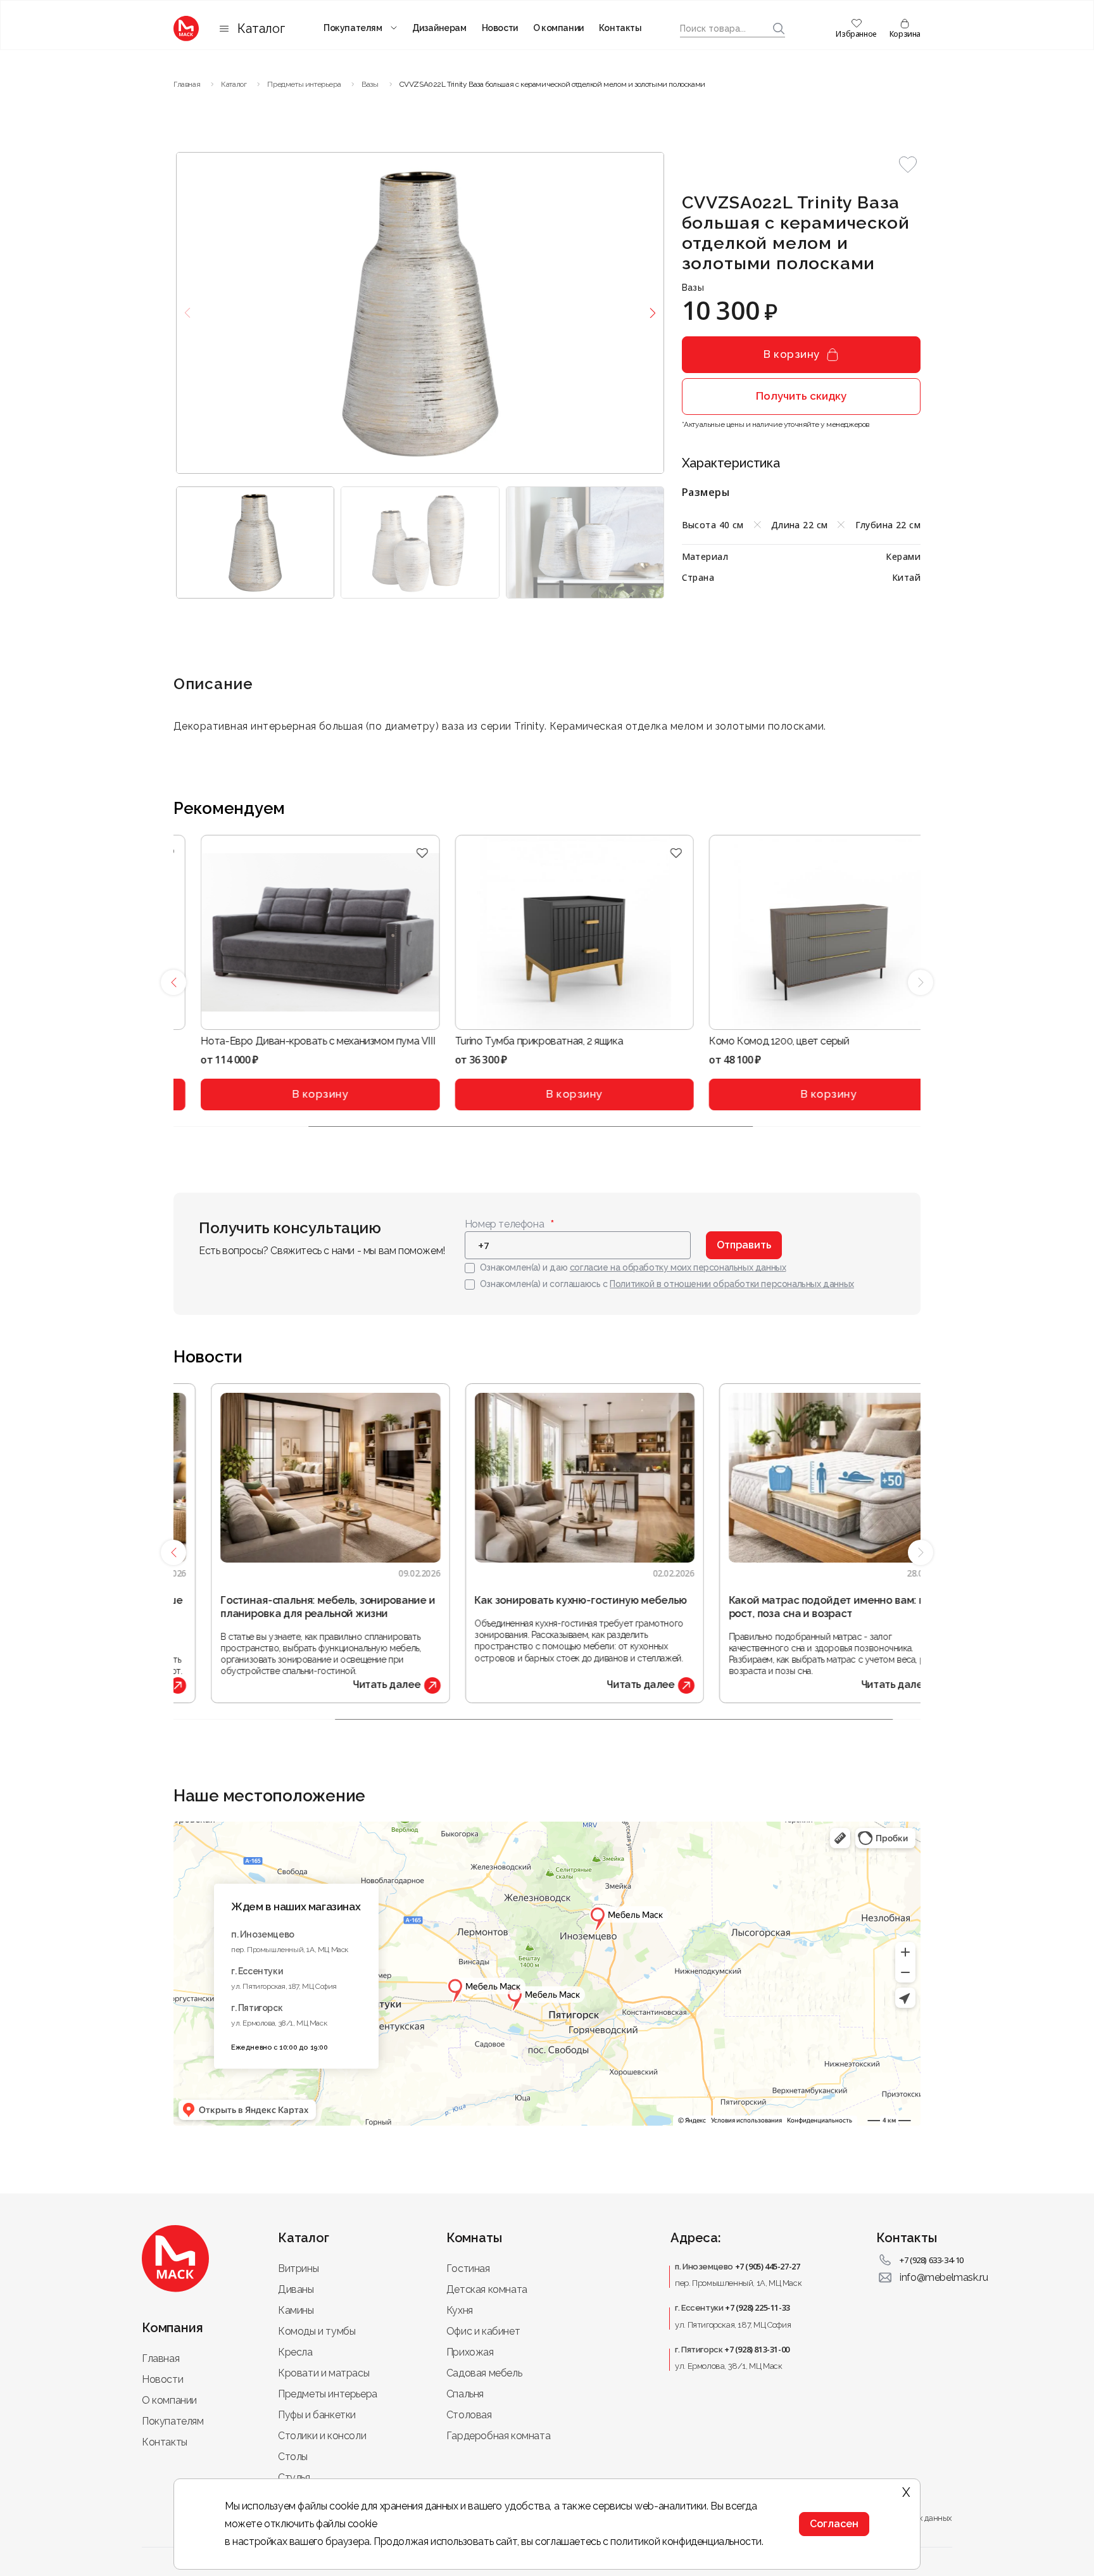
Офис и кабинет (483, 2331)
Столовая (469, 2415)
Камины (296, 2310)
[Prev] (173, 982)
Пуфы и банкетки (317, 2415)
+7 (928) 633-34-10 (932, 2260)
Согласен (834, 2524)
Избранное (856, 34)
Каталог (261, 29)
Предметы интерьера (328, 2394)
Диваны (296, 2289)
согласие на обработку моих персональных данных (678, 1267)
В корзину (792, 354)
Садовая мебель (484, 2373)
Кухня (460, 2310)
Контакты (620, 28)
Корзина (905, 34)
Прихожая (470, 2352)
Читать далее (349, 1685)
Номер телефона (504, 1224)
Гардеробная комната (498, 2436)
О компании (558, 28)
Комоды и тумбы (317, 2331)
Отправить (744, 1245)
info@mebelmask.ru (944, 2277)
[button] (908, 165)
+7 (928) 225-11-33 (758, 2307)
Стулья (294, 2478)
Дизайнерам (439, 28)
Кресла (295, 2352)
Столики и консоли (322, 2436)
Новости (500, 28)
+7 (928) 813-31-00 (757, 2349)
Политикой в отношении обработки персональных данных (732, 1284)
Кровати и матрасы (324, 2373)
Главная (160, 2358)
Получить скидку (801, 396)
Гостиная (468, 2268)
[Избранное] (395, 853)
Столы (293, 2457)
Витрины (298, 2268)
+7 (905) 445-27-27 (768, 2266)
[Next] (921, 982)
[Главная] (186, 29)
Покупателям (353, 28)
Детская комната (487, 2289)
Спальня (465, 2394)
